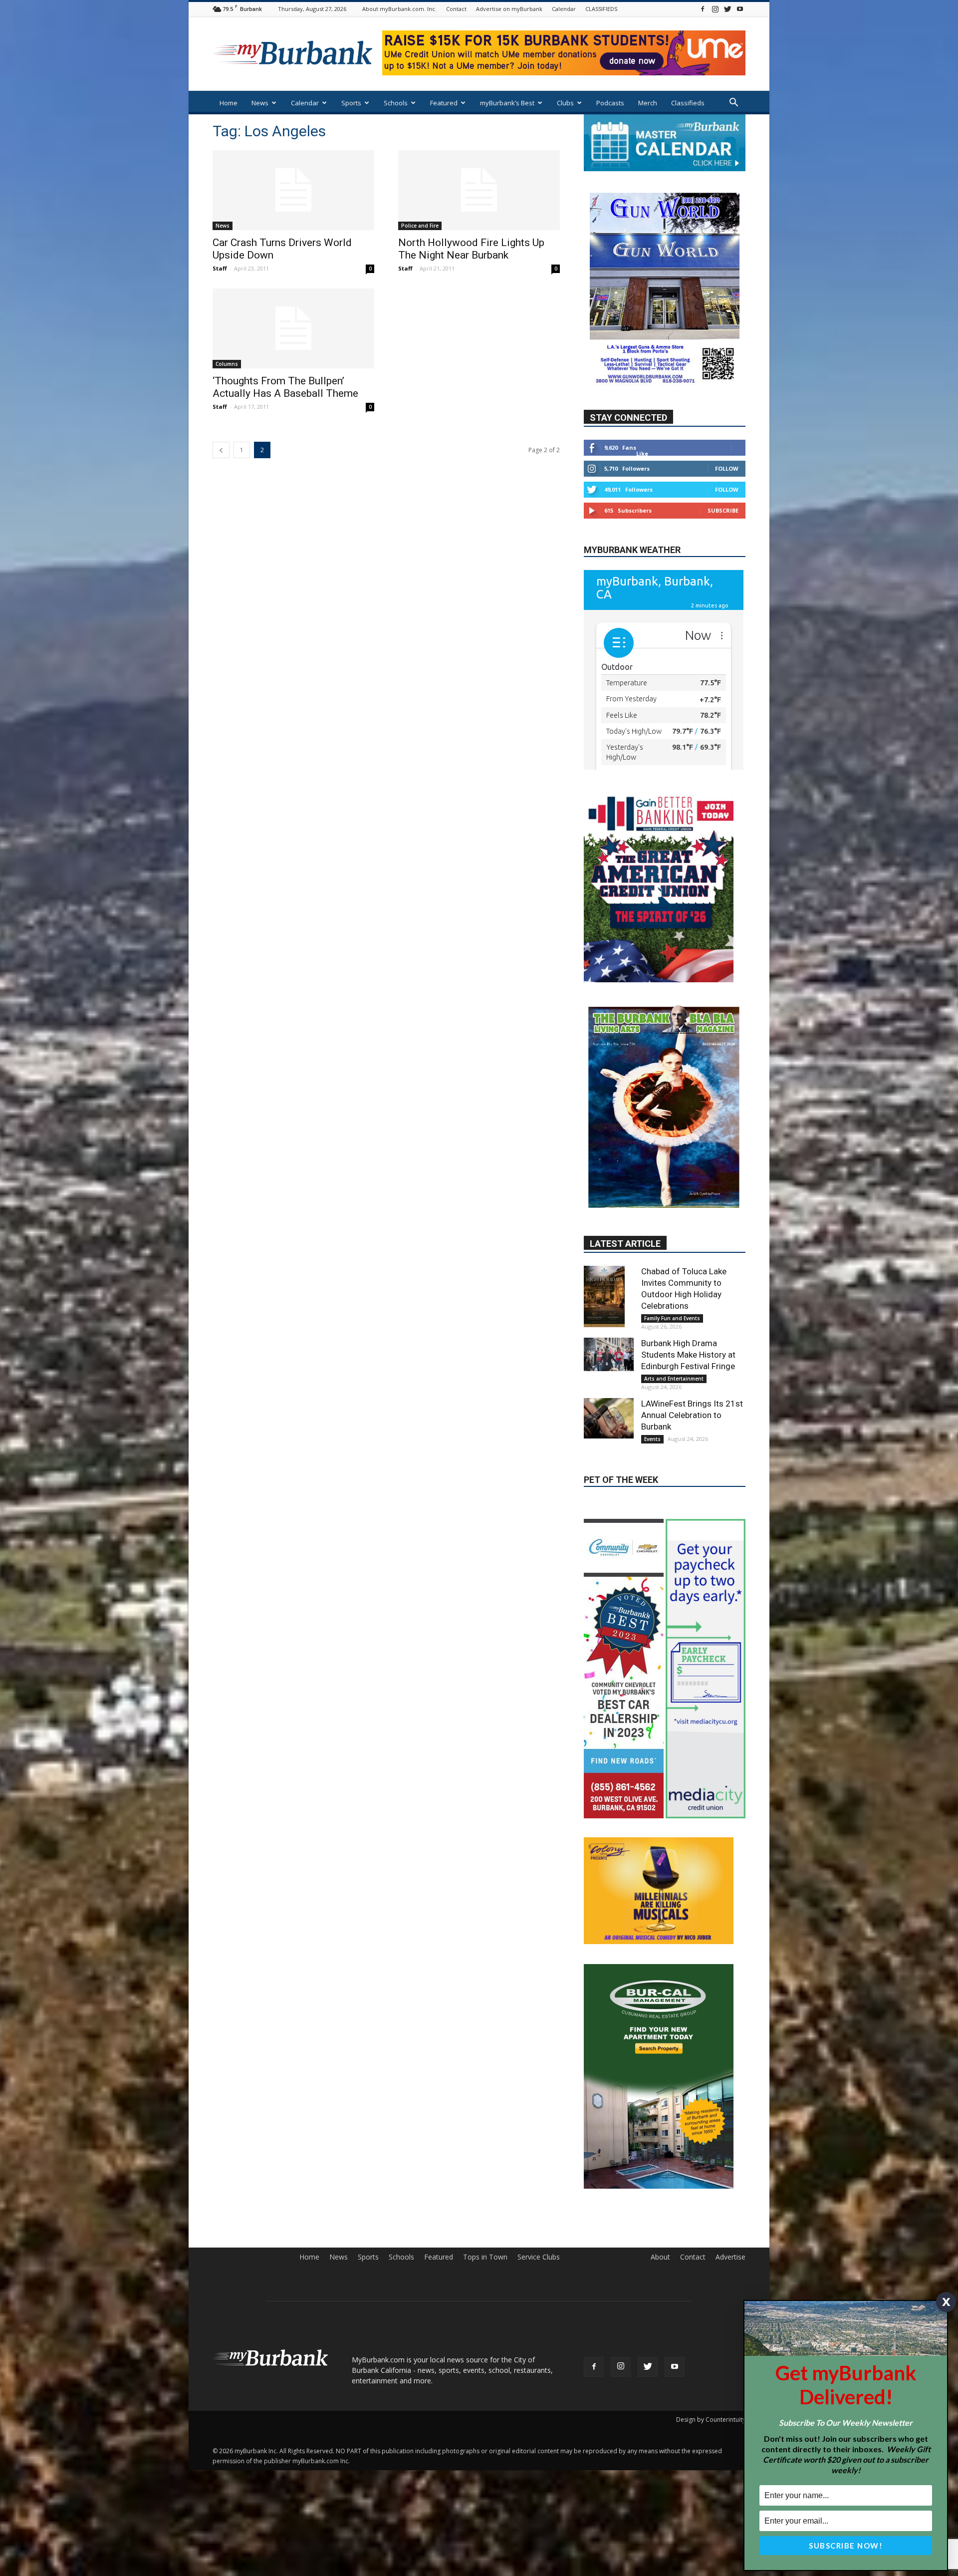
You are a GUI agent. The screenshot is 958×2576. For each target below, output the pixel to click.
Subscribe (723, 540)
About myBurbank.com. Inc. (399, 9)
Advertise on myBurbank (509, 9)
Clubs (565, 103)
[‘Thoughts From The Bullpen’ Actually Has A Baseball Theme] (293, 328)
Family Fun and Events (672, 1307)
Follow (727, 498)
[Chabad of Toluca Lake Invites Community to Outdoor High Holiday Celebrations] (609, 1286)
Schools (396, 103)
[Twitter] (727, 9)
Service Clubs (539, 2214)
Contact (456, 9)
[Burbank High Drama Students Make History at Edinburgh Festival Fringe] (609, 1343)
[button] (733, 104)
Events (652, 1428)
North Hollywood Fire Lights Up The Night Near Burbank (471, 249)
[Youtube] (740, 9)
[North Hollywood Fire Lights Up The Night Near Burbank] (479, 190)
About (660, 2214)
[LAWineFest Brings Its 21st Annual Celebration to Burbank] (609, 1407)
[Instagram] (715, 9)
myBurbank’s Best (507, 103)
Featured (444, 103)
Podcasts (610, 103)
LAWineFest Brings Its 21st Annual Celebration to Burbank (692, 1404)
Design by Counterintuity (711, 2377)
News (260, 103)
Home (229, 103)
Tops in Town (485, 2214)
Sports (351, 103)
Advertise (730, 2214)
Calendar (564, 9)
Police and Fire (420, 226)
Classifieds (688, 103)
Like (642, 483)
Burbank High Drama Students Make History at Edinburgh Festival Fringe (688, 1344)
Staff (220, 268)
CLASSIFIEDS (601, 9)
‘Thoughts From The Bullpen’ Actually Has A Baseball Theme (285, 387)
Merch (648, 103)
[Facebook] (703, 9)
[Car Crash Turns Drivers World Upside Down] (293, 190)
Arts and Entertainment (674, 1368)
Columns (227, 364)
